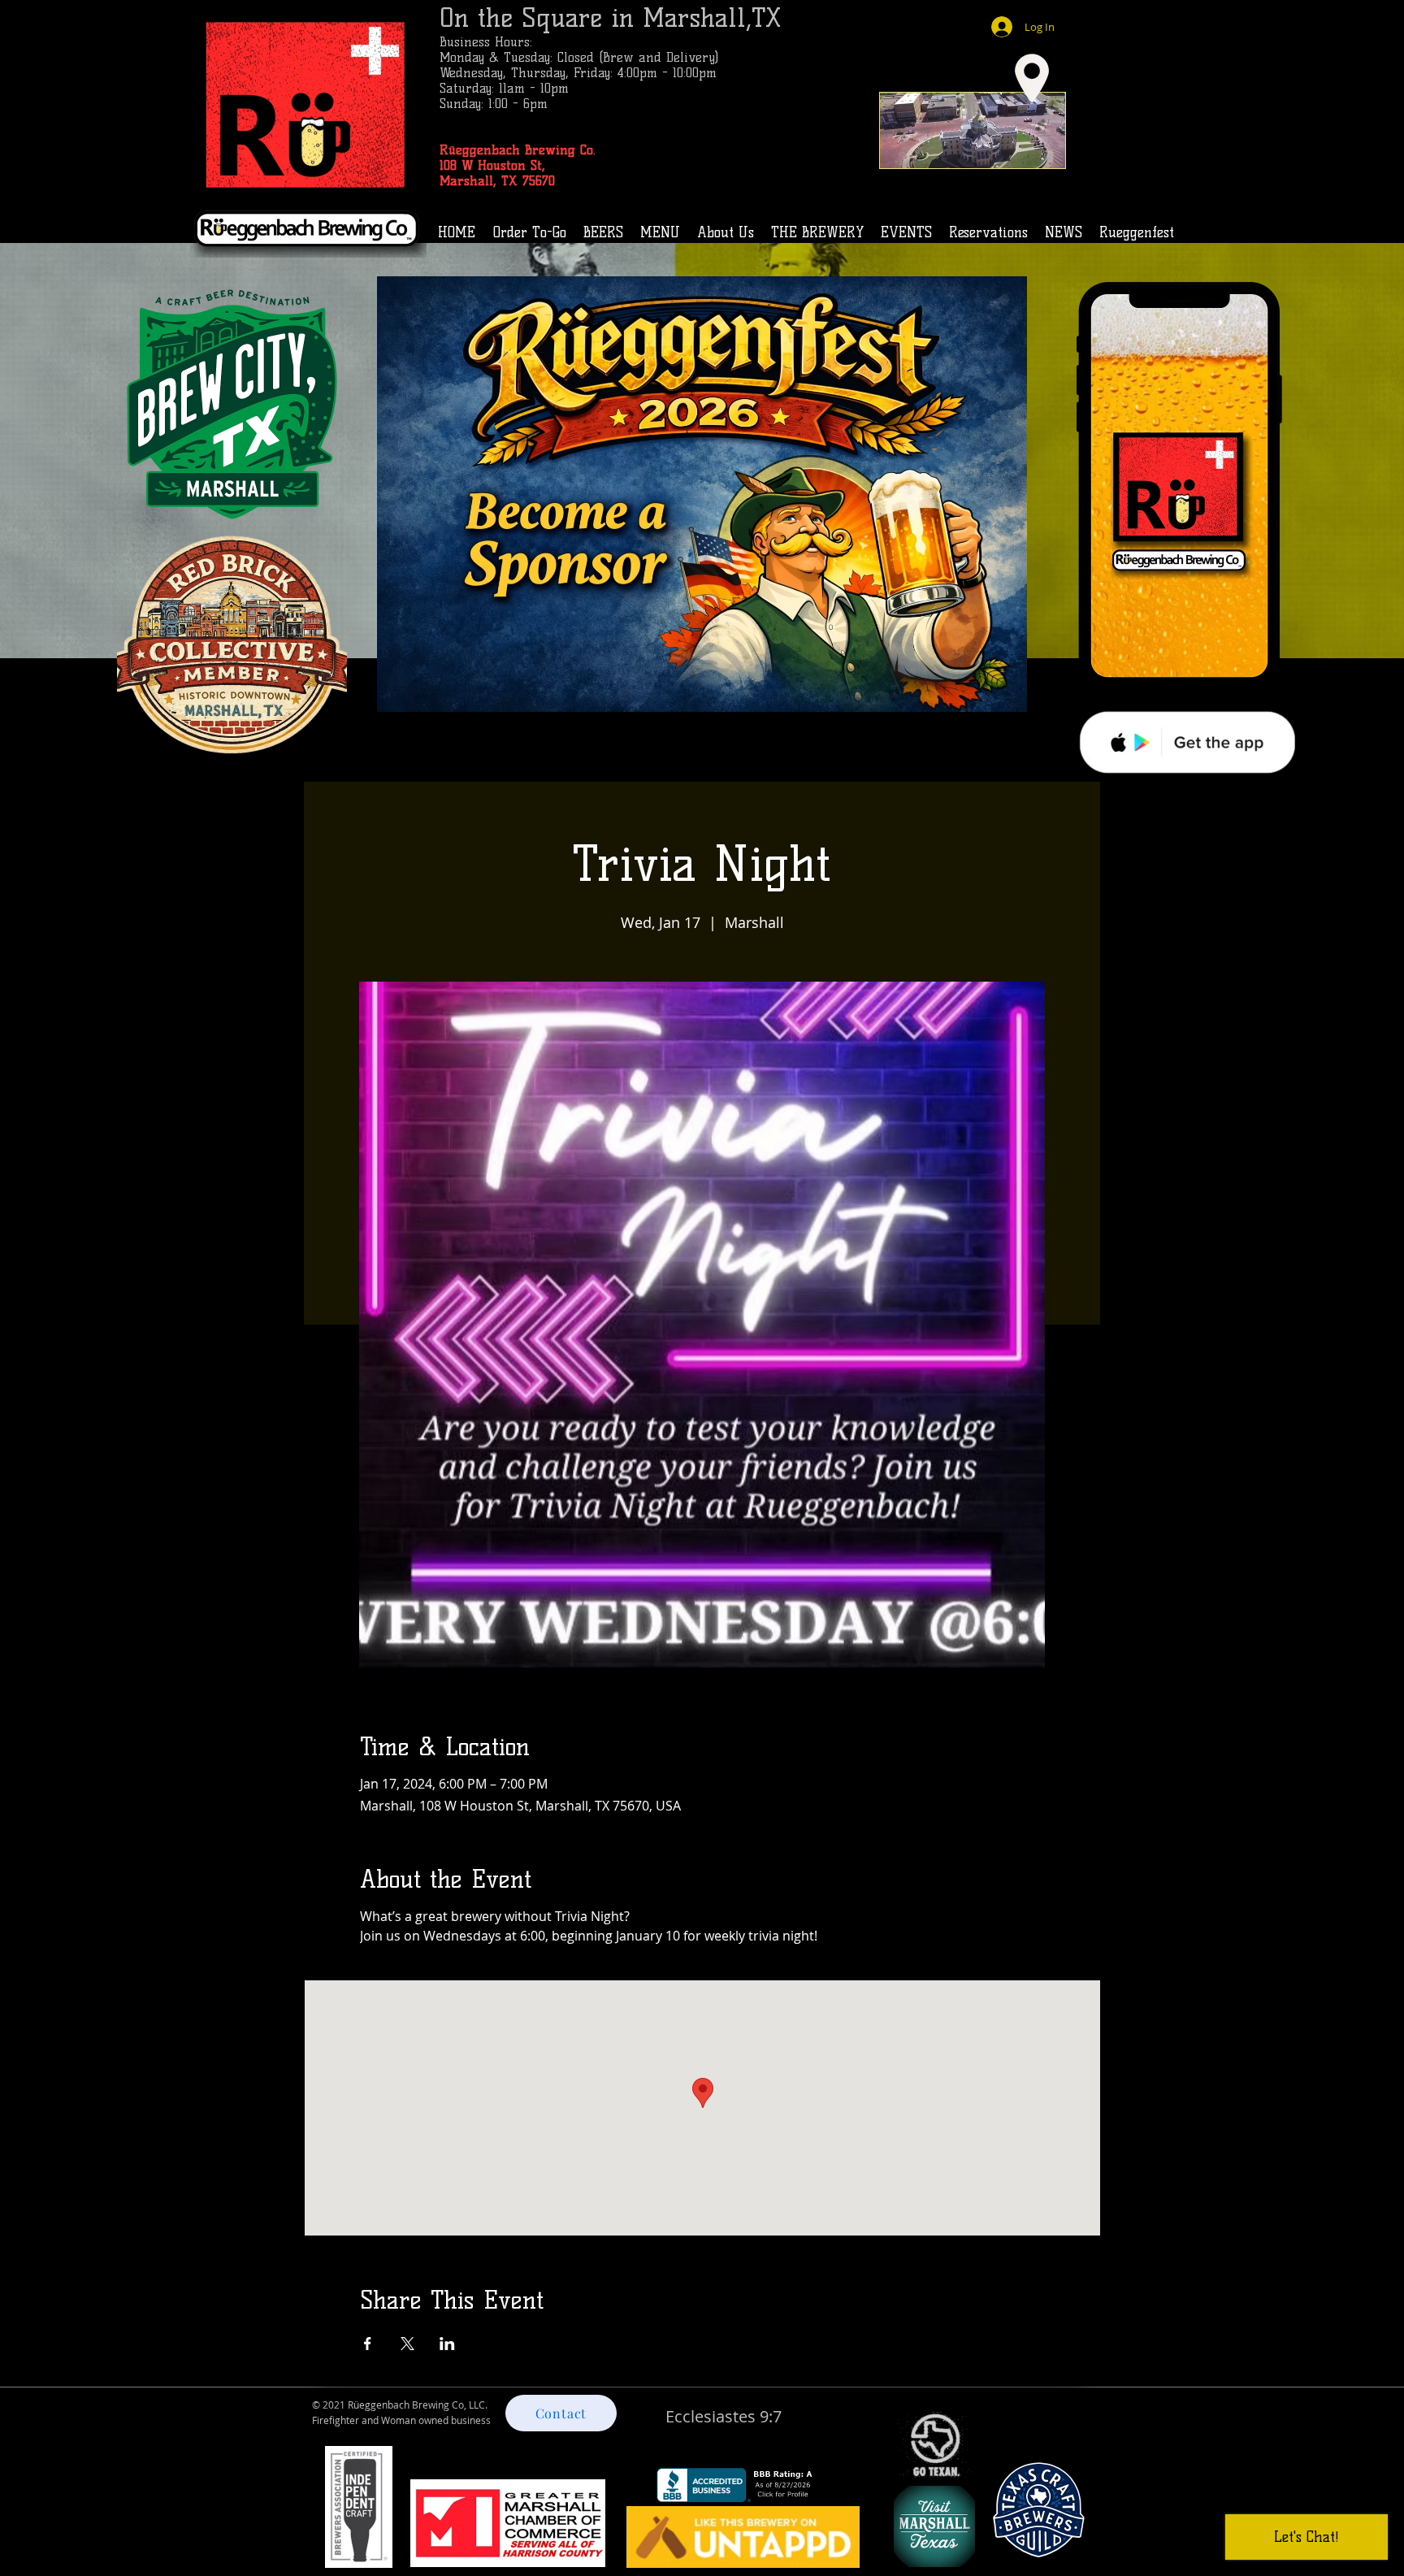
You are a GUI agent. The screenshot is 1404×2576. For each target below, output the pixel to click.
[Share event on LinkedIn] (447, 2344)
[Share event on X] (407, 2344)
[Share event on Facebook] (368, 2344)
